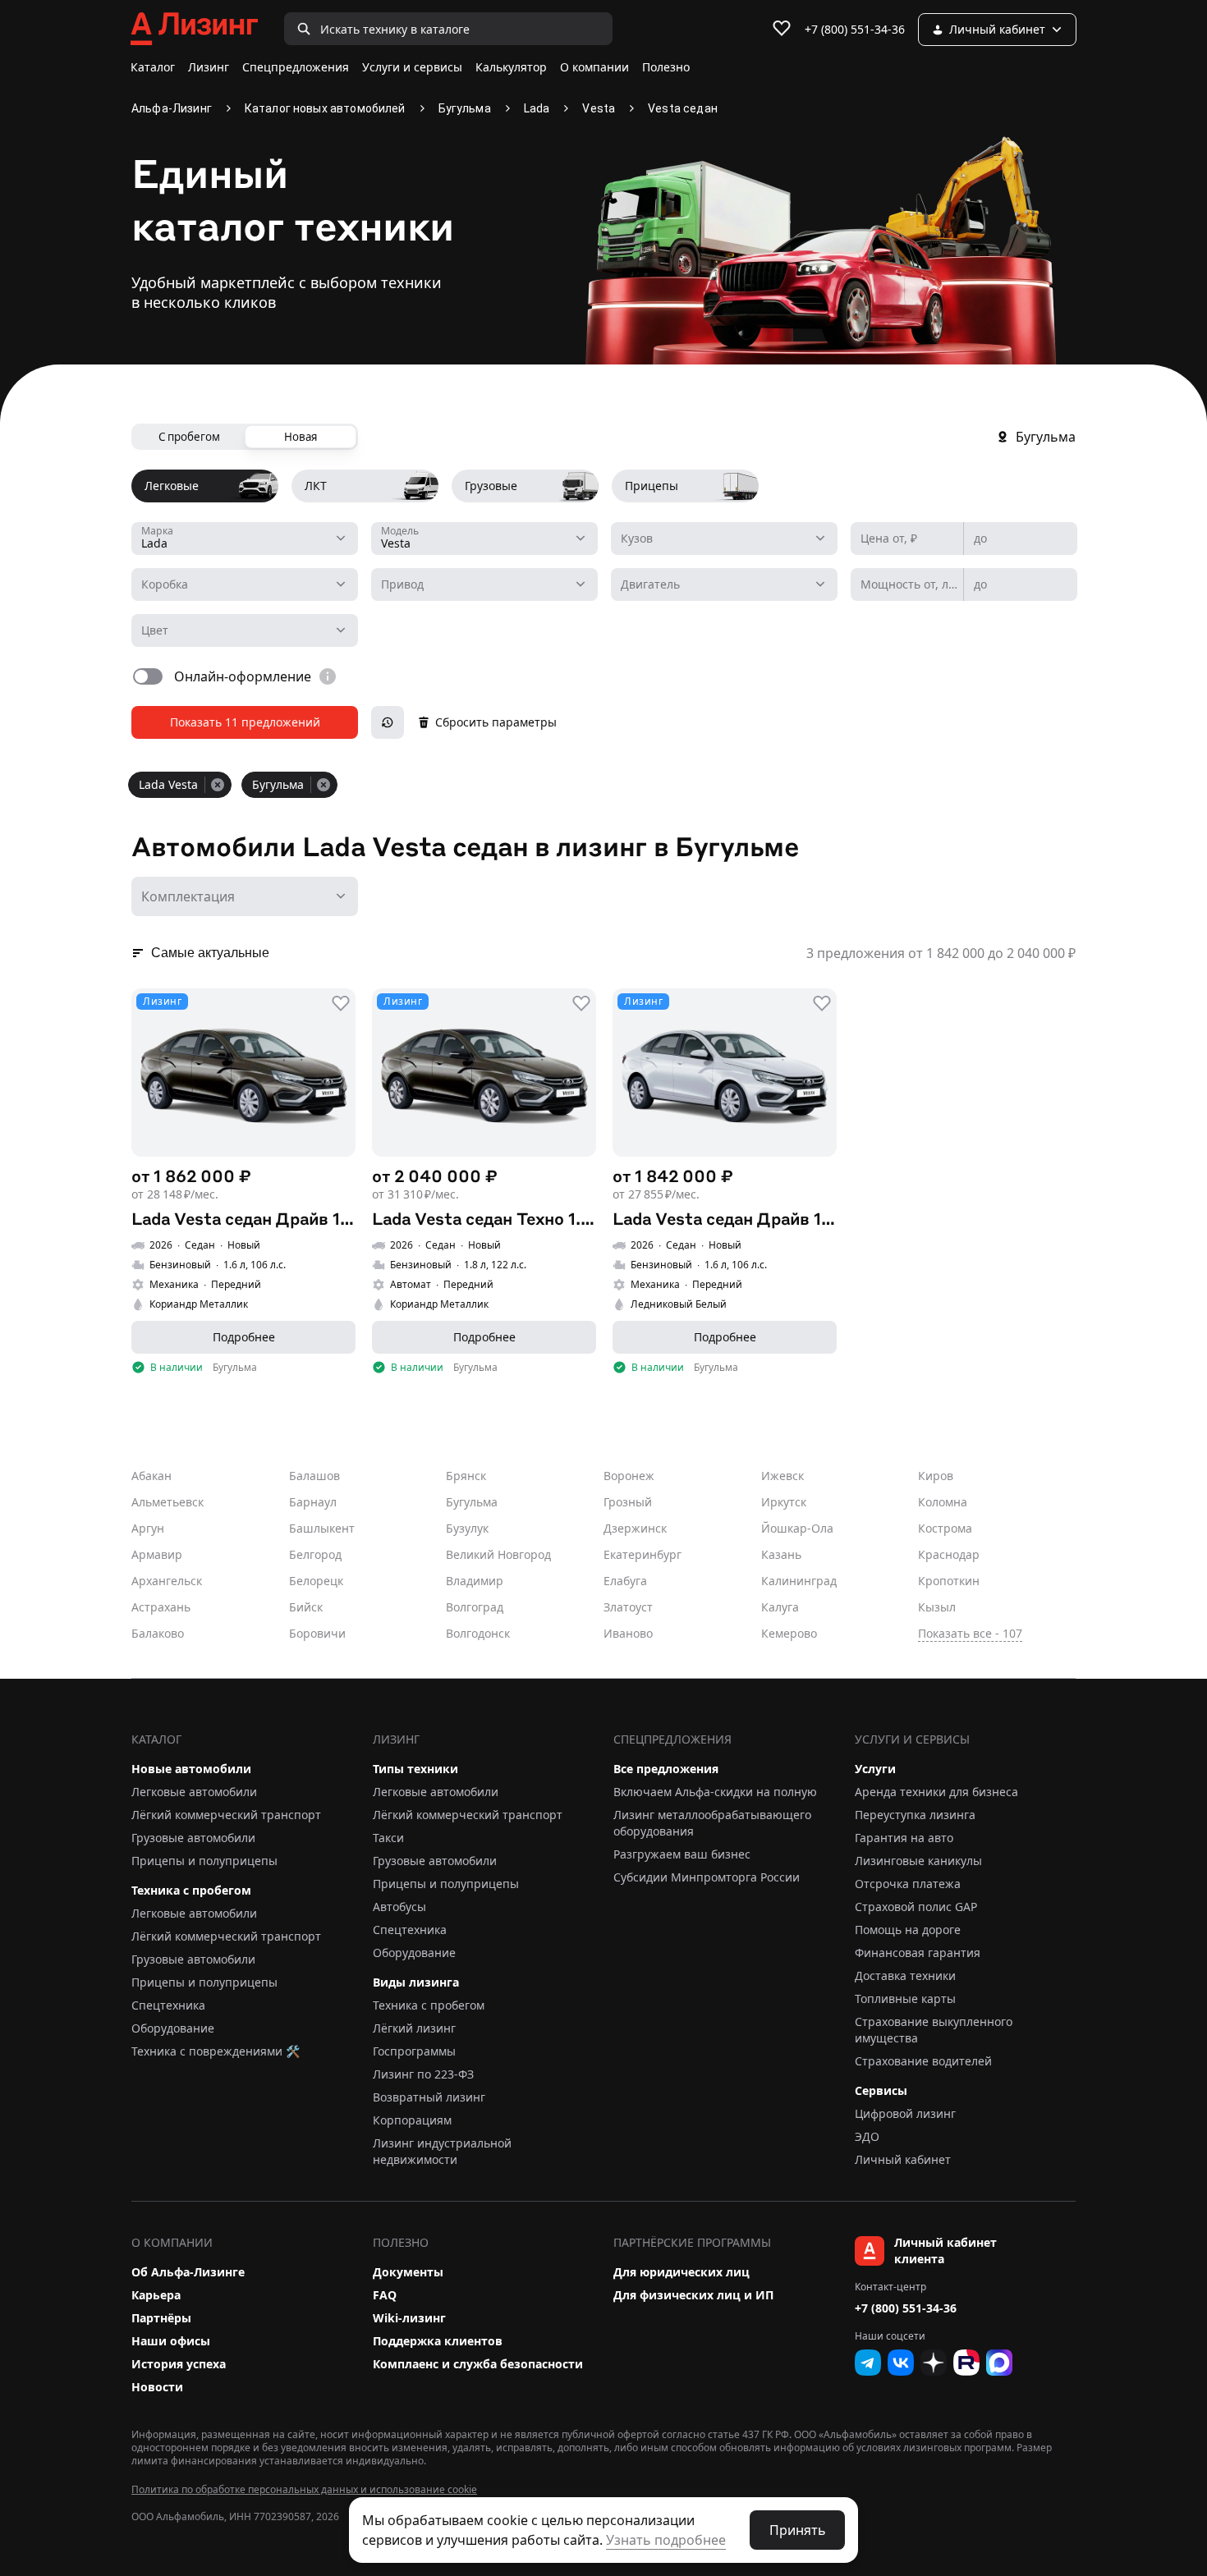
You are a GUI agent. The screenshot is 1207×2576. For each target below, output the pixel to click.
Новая (301, 437)
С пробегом (189, 437)
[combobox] (245, 539)
